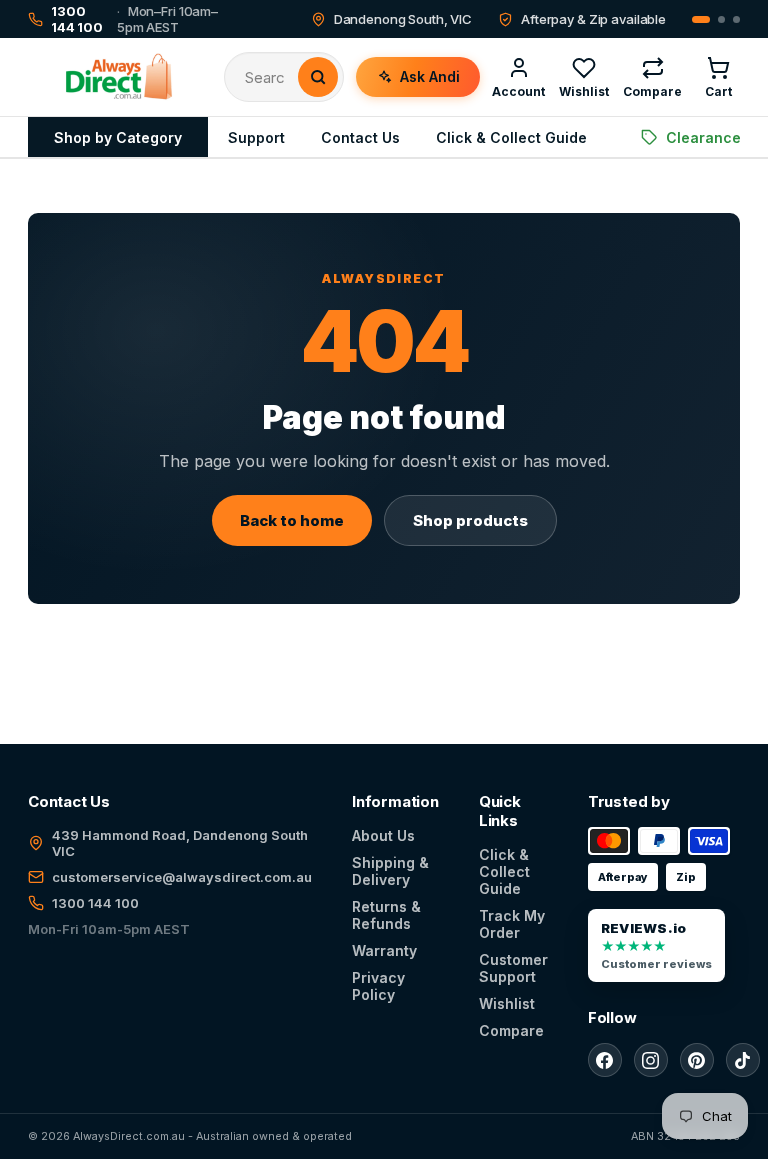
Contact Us (360, 137)
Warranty (384, 950)
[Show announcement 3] (736, 19)
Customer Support (513, 968)
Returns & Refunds (386, 915)
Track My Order (512, 924)
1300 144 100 (95, 903)
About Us (383, 835)
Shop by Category (118, 137)
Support (256, 137)
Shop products (470, 520)
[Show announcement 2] (721, 19)
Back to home (292, 520)
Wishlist (507, 1003)
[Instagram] (651, 1060)
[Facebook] (605, 1060)
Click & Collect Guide (511, 137)
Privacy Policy (378, 986)
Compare (511, 1030)
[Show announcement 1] (701, 19)
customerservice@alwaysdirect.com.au (182, 877)
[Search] (318, 77)
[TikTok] (743, 1060)
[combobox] (271, 77)
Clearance (703, 137)
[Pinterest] (697, 1060)
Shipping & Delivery (390, 871)
